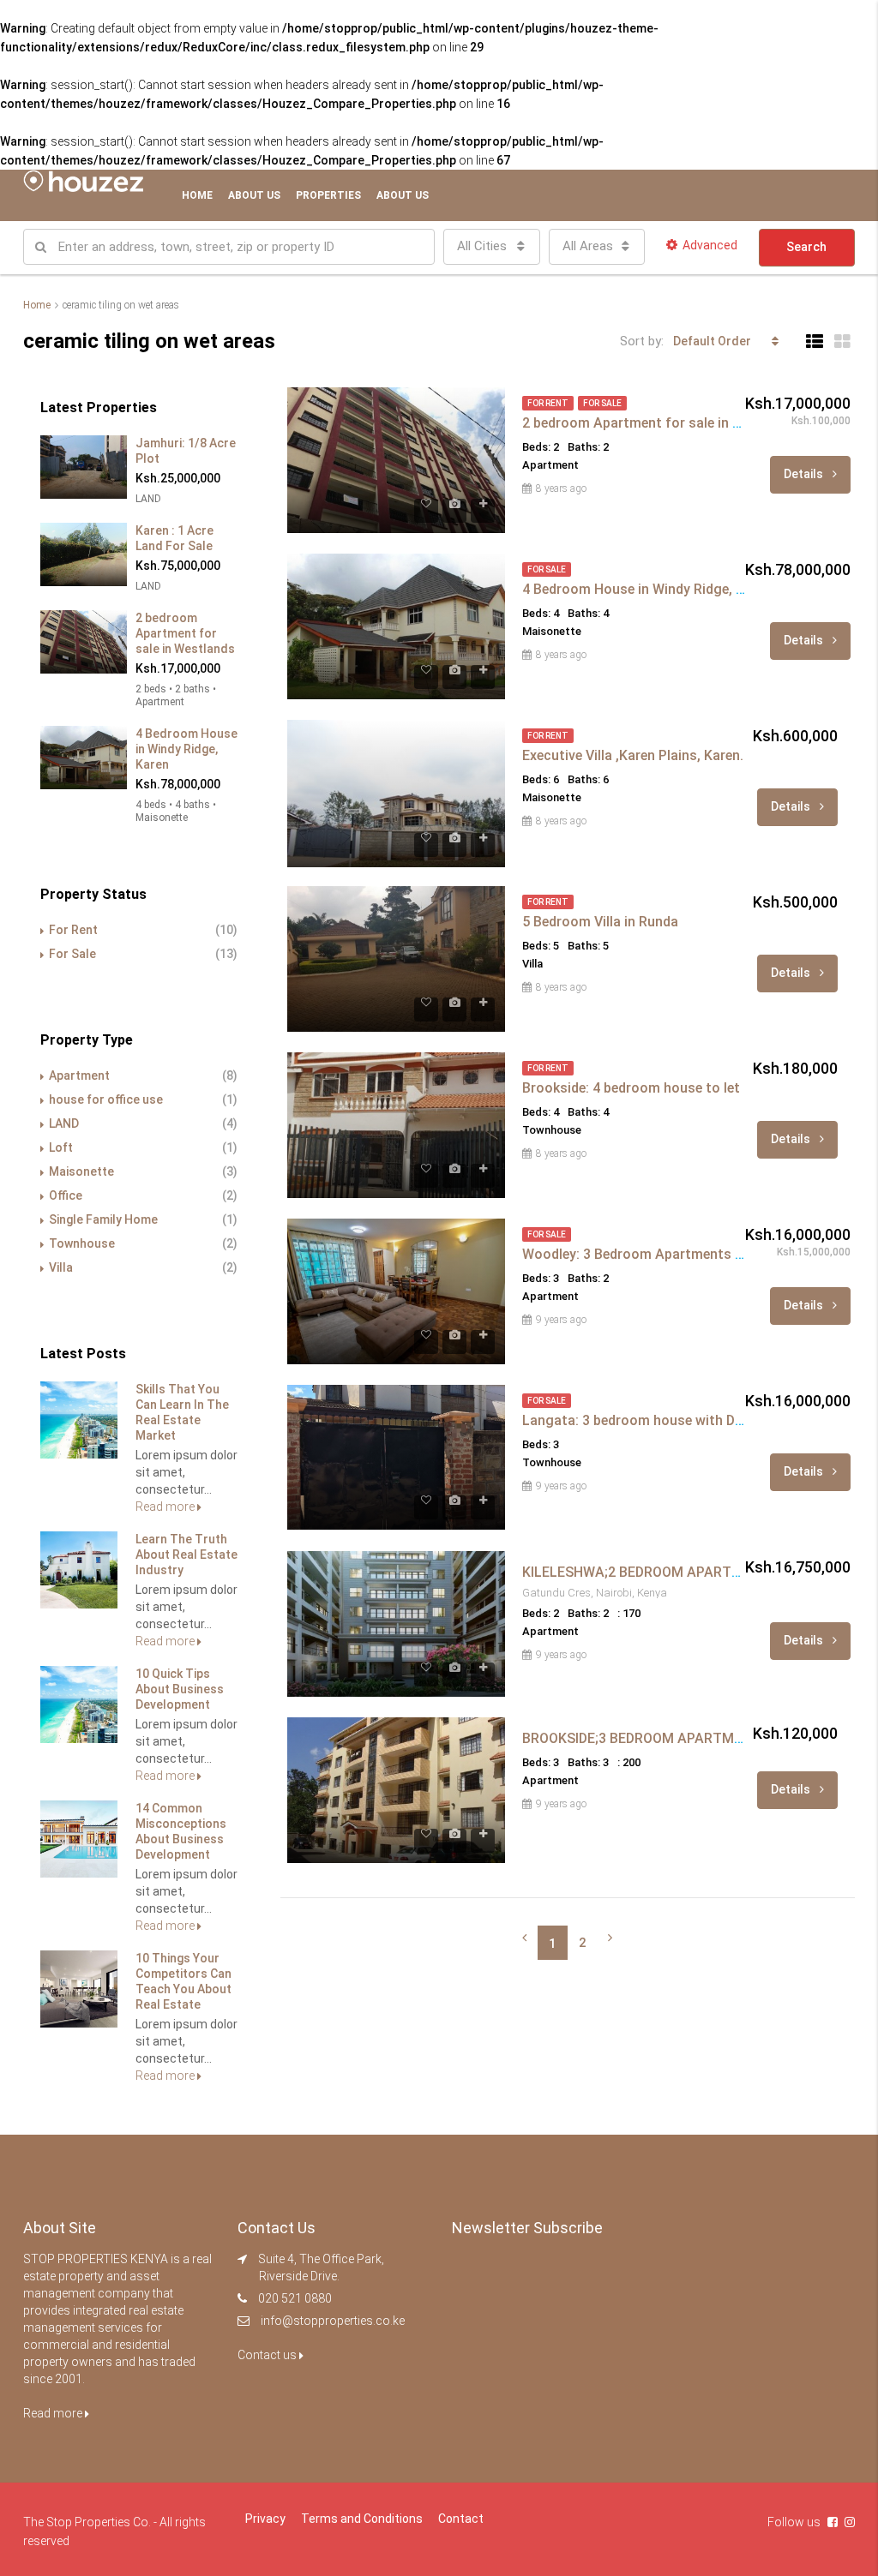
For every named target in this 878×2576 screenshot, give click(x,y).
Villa (61, 1267)
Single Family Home (103, 1219)
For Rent (73, 930)
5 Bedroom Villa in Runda (600, 922)
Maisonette (81, 1171)
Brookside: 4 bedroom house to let (631, 1088)
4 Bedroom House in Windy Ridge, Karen (647, 589)
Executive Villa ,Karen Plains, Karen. (633, 755)
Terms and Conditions (362, 2519)
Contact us (268, 2355)
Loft (61, 1147)
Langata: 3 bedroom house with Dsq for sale (662, 1420)
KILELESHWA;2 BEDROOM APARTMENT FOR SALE (679, 1572)
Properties (328, 195)
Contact (461, 2519)
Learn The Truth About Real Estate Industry (186, 1555)
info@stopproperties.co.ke (333, 2321)
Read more (166, 1507)
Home (197, 195)
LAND (64, 1123)
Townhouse (82, 1243)
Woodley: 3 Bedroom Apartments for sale (653, 1254)
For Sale (72, 954)
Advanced (710, 245)
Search (806, 247)
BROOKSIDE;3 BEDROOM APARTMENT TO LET (667, 1738)
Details (805, 474)
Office (66, 1195)
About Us (254, 195)
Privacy (265, 2519)
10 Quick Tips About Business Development (180, 1689)
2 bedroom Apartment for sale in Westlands (661, 423)
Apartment (79, 1075)
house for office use (106, 1099)
